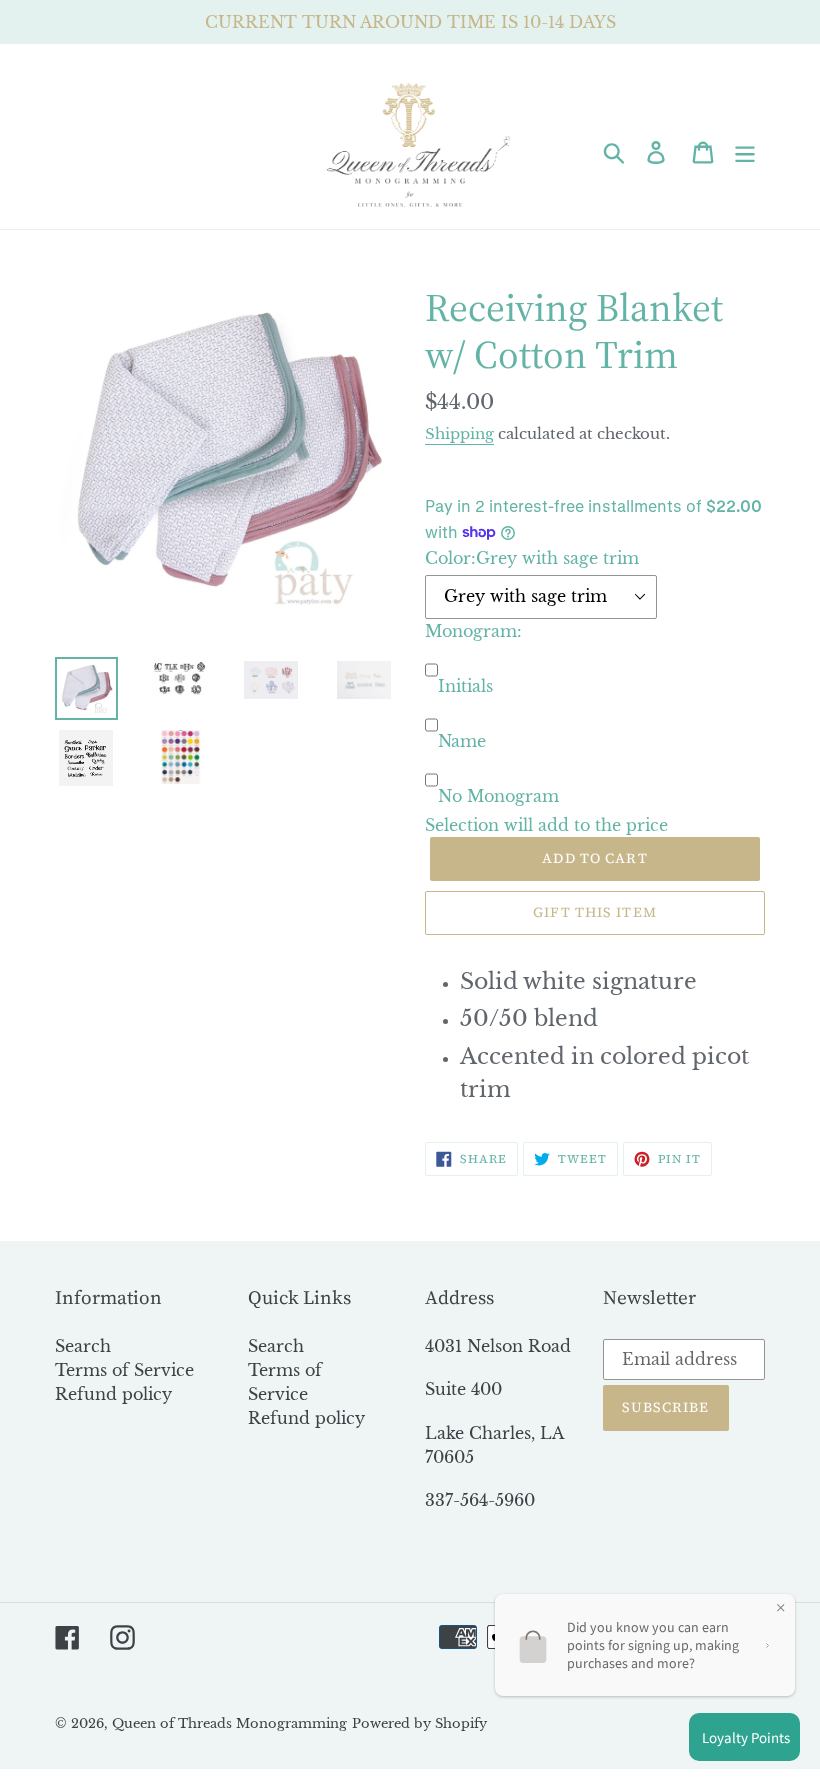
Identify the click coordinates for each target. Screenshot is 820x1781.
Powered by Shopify (419, 1723)
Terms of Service (124, 1370)
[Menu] (746, 151)
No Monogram (498, 796)
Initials (465, 686)
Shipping (459, 433)
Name (462, 741)
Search (83, 1346)
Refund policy (113, 1394)
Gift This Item (595, 912)
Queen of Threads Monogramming (229, 1723)
